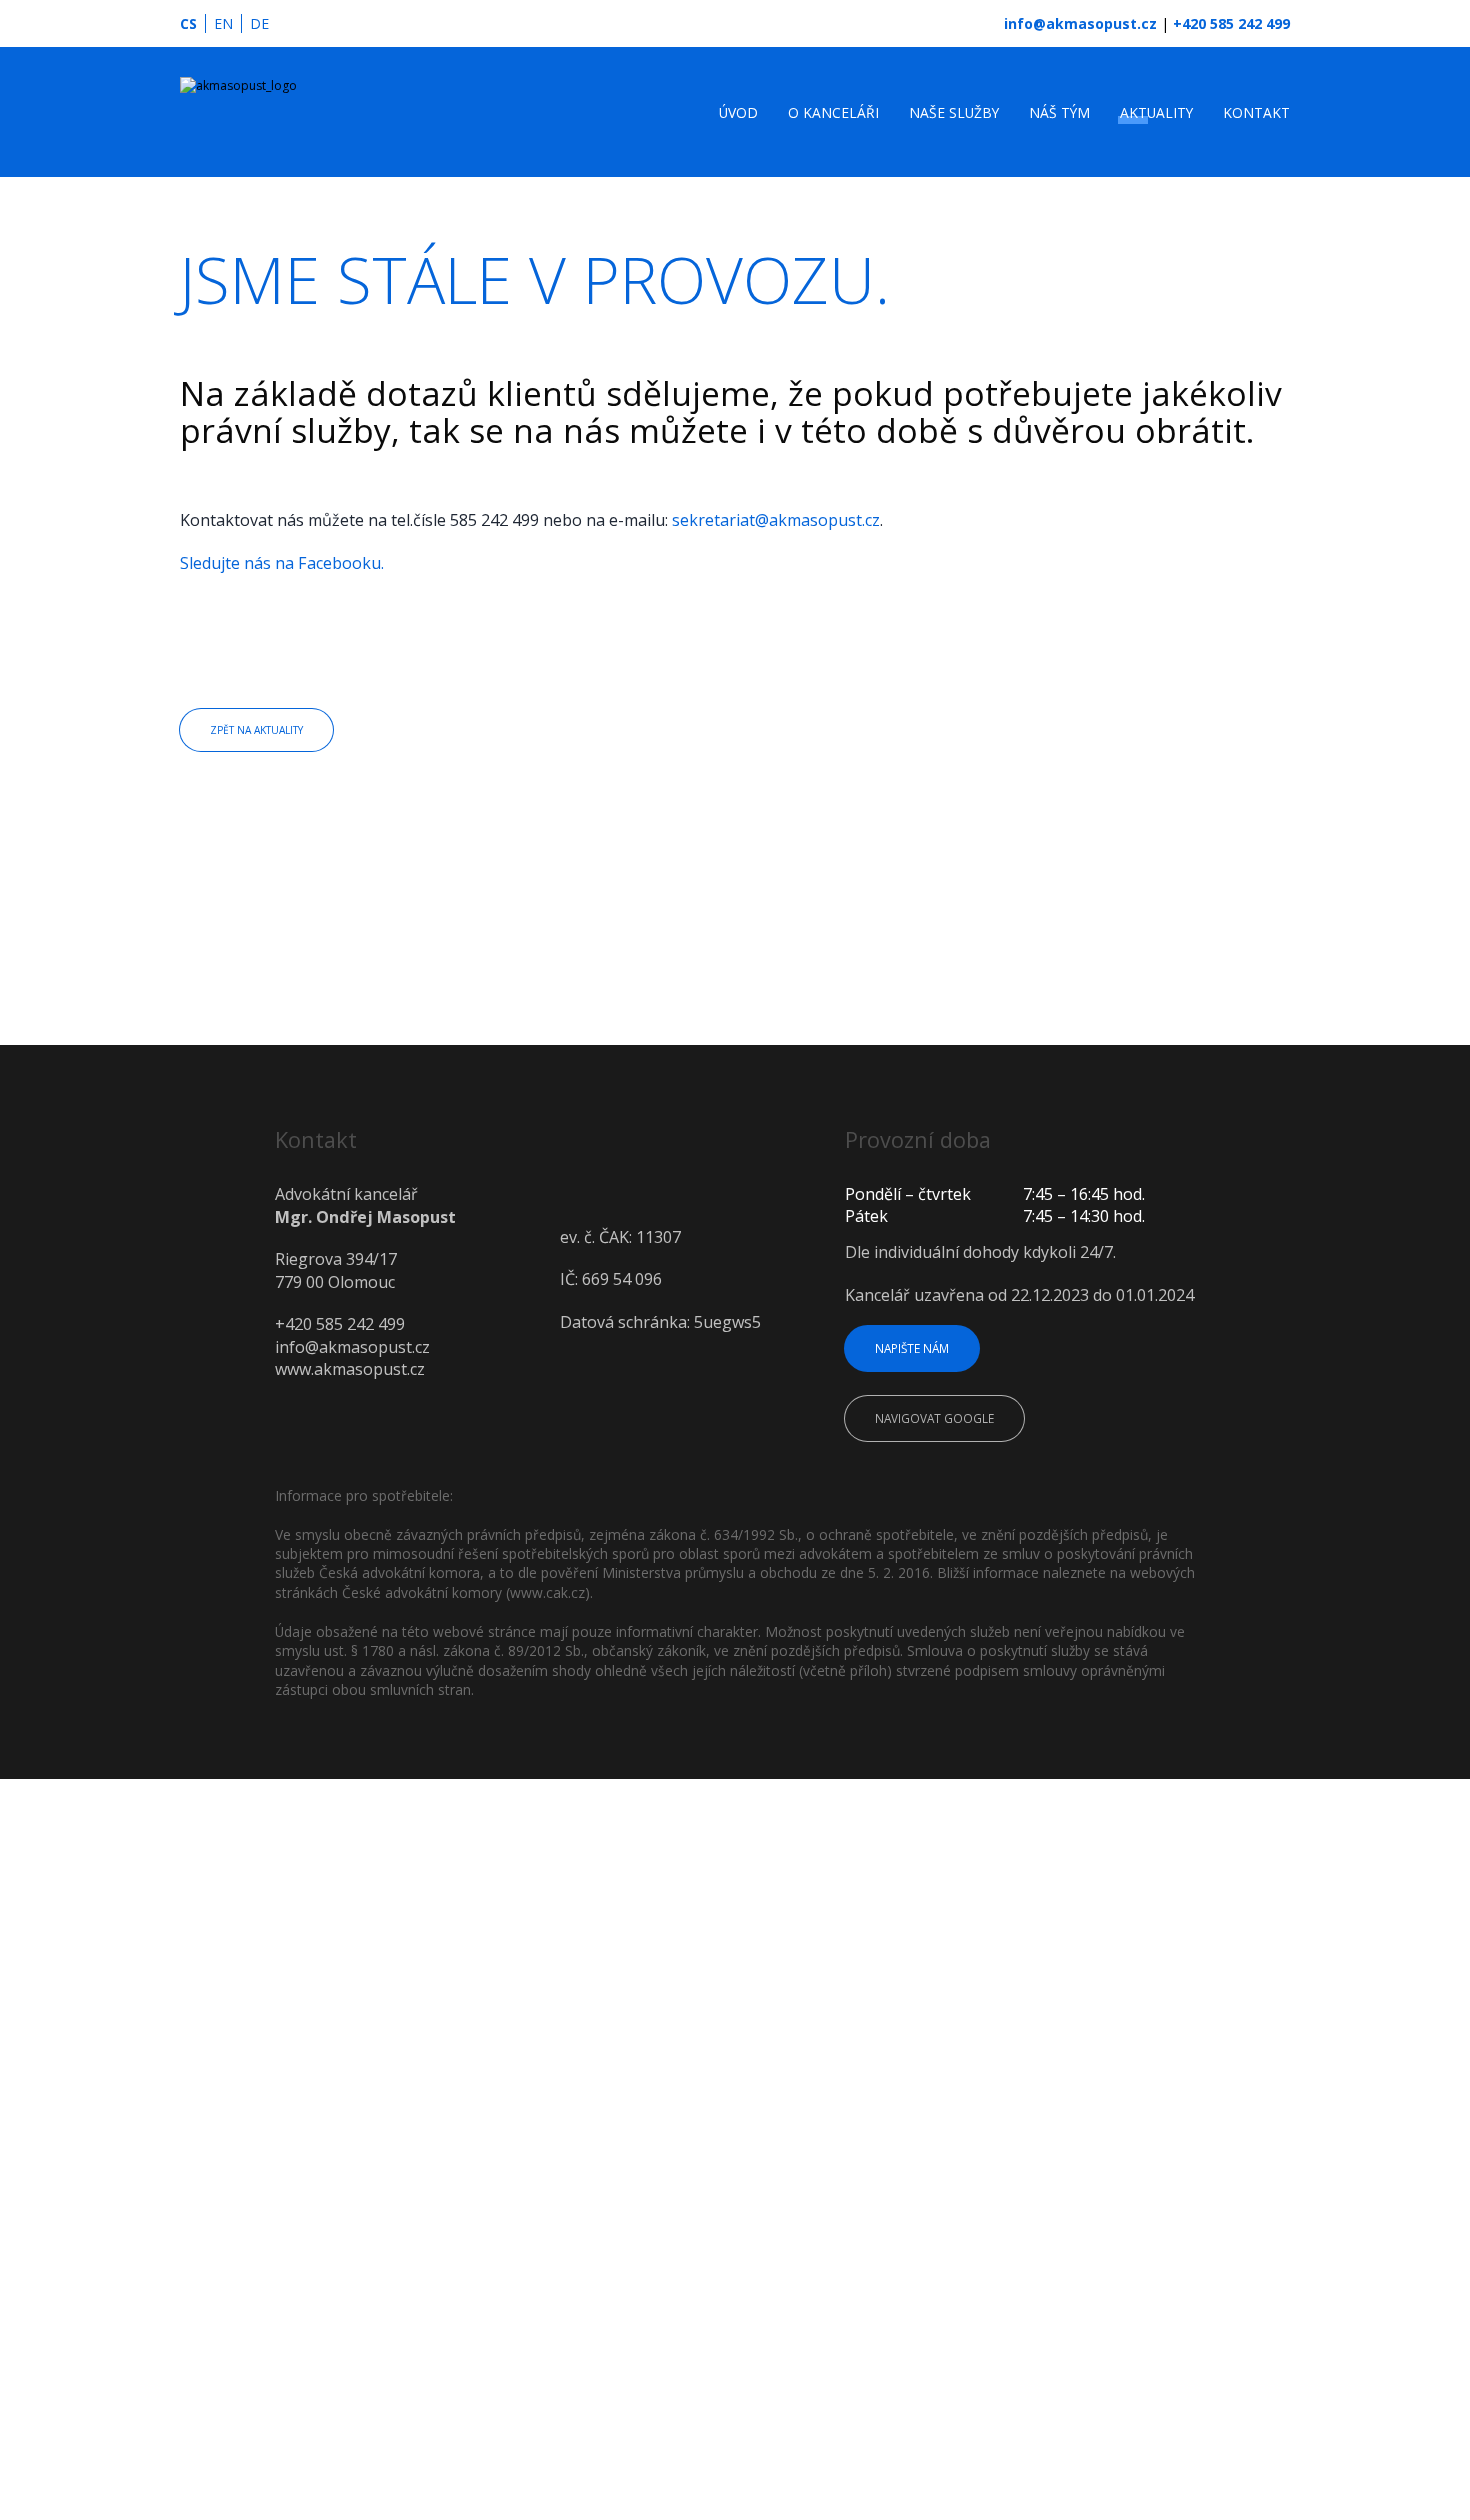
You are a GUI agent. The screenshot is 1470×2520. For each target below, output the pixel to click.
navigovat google (943, 1424)
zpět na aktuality (267, 731)
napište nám (919, 1351)
